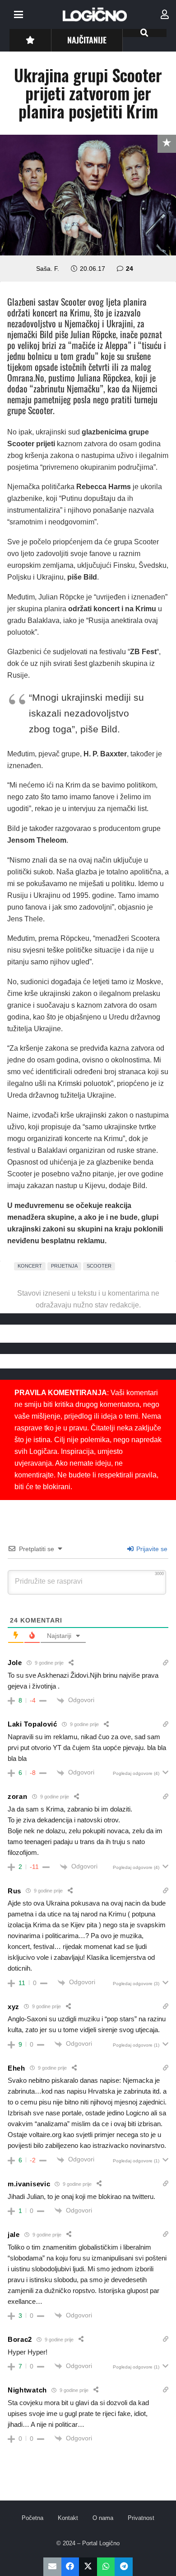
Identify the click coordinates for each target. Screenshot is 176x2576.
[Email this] (52, 2567)
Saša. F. (48, 269)
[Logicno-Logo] (95, 14)
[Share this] (70, 2567)
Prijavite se (151, 1549)
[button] (19, 14)
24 (130, 269)
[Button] (30, 40)
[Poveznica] (165, 14)
